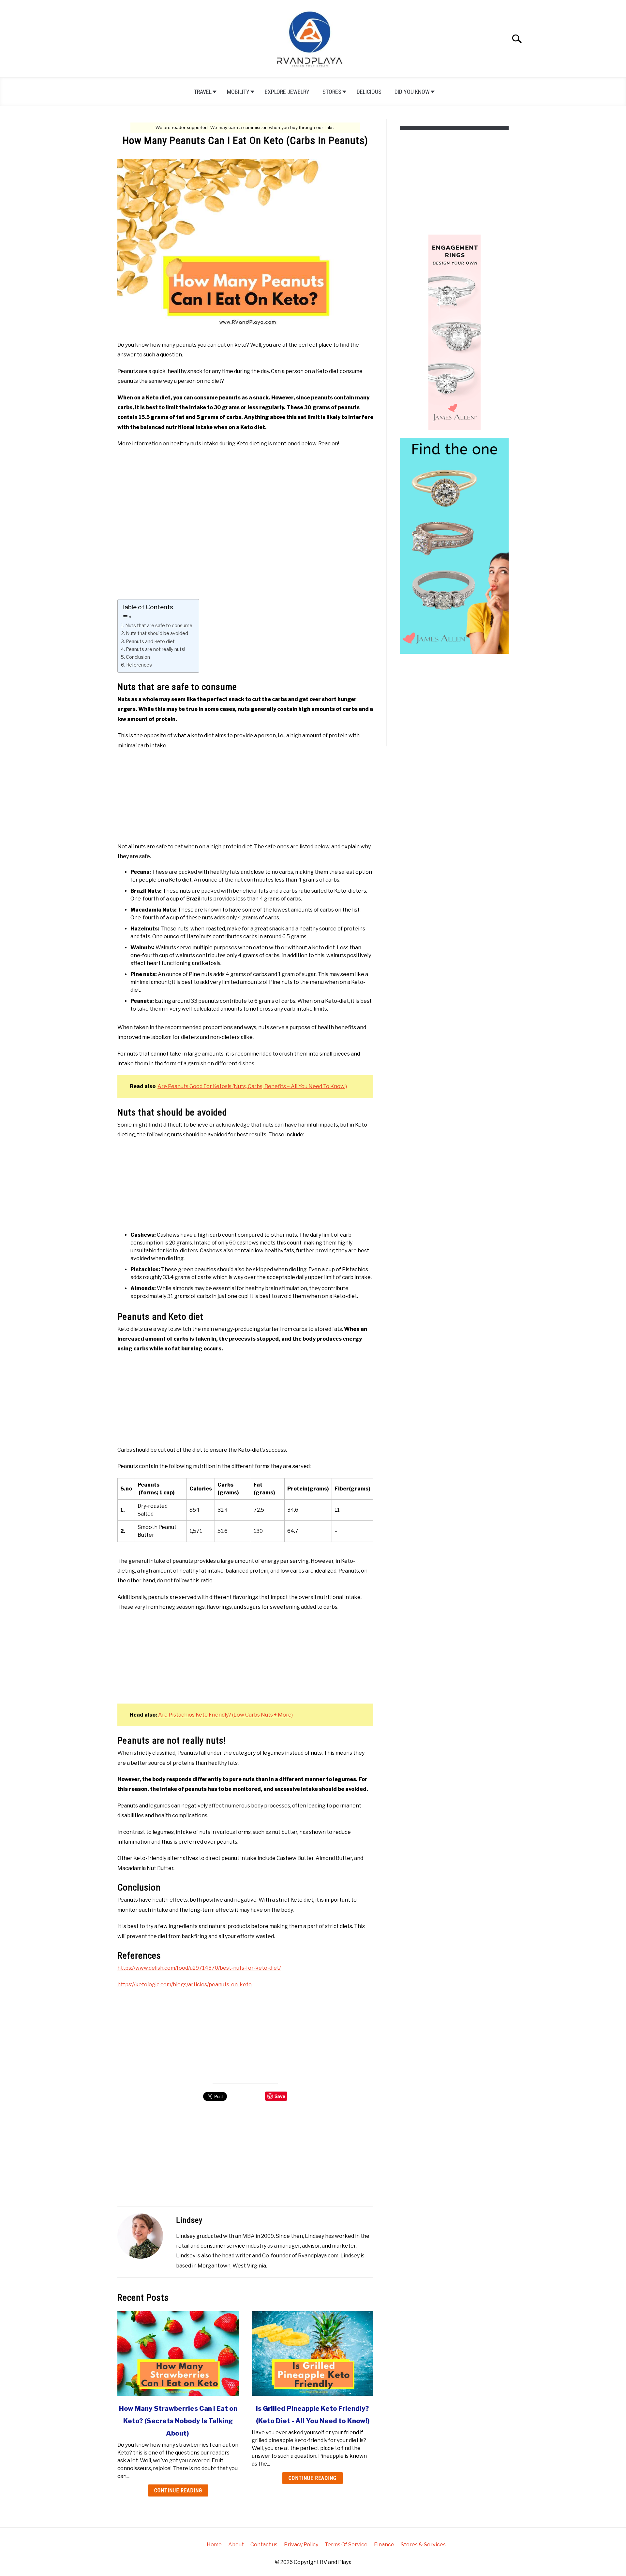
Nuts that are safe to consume (159, 626)
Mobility (238, 92)
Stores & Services (423, 2545)
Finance (384, 2545)
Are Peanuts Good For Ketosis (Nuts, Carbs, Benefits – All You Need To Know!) (252, 1086)
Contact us (264, 2545)
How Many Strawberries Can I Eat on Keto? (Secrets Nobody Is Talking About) (178, 2421)
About (236, 2545)
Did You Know (412, 92)
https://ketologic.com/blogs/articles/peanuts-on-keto (185, 1985)
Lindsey (189, 2220)
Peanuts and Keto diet (150, 641)
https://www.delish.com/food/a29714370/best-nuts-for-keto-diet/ (199, 1968)
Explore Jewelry (287, 92)
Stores (332, 92)
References (139, 665)
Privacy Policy (301, 2545)
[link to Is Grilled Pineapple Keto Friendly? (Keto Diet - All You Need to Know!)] (312, 2353)
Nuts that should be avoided (157, 633)
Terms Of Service (346, 2545)
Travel (203, 92)
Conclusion (138, 657)
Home (214, 2545)
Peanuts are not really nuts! (156, 649)
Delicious (369, 92)
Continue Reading (178, 2490)
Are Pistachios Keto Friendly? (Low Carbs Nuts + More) (225, 1715)
